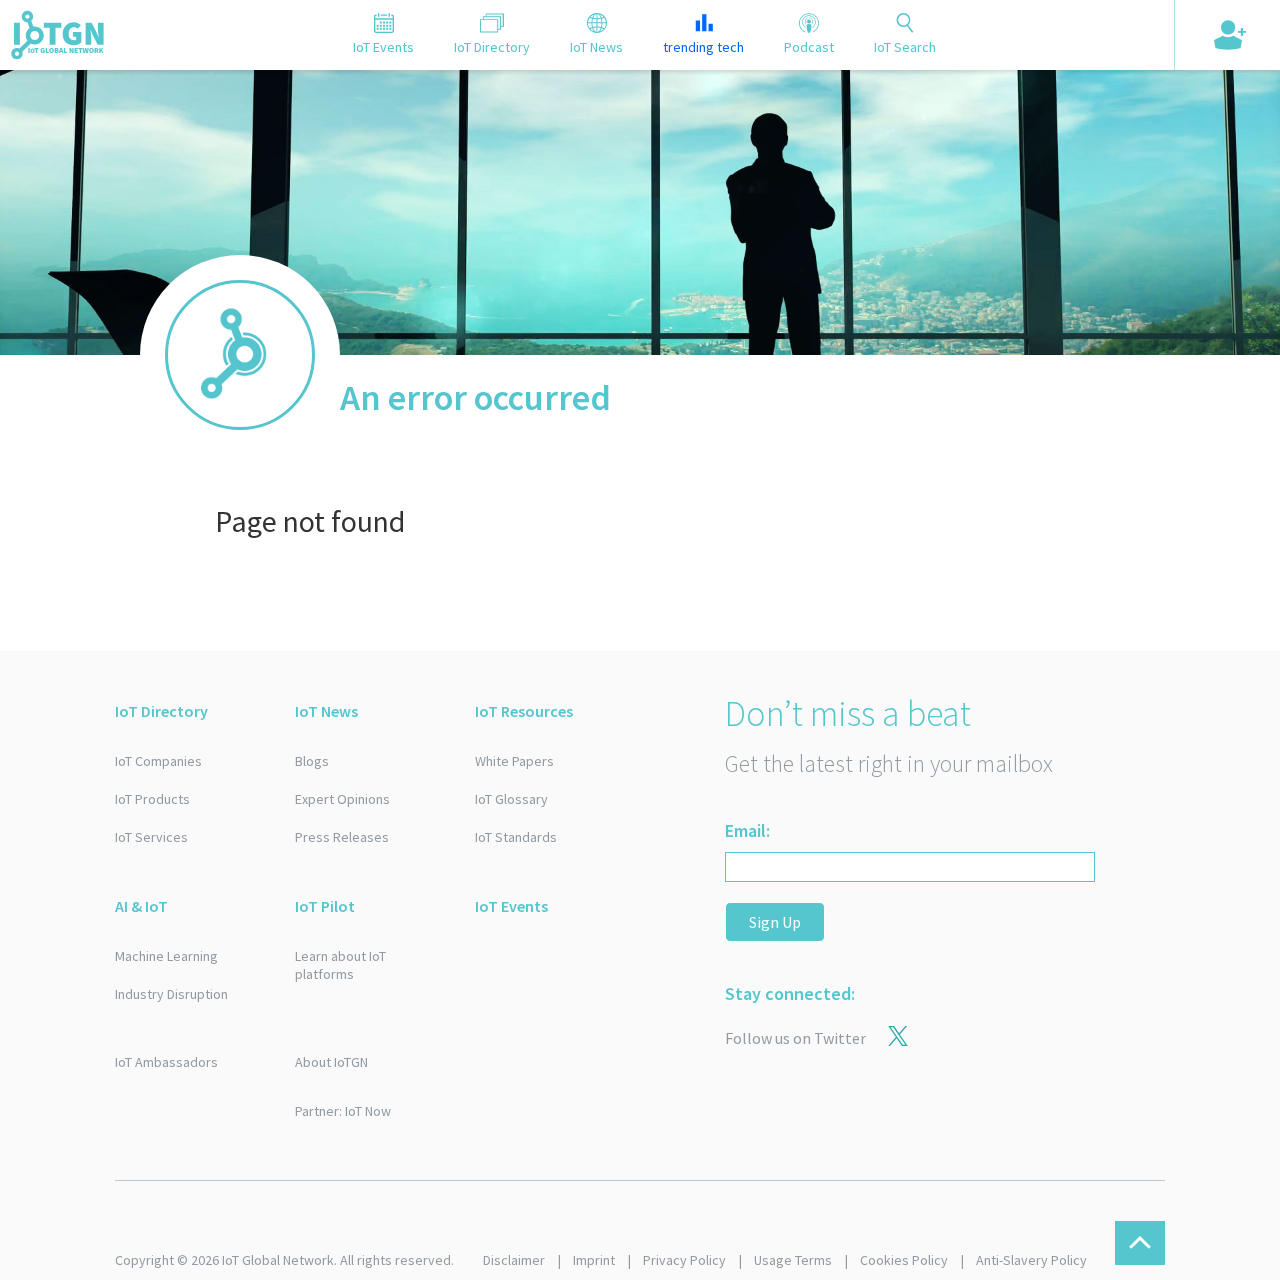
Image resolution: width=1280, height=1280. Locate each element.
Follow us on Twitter (795, 1038)
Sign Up (775, 922)
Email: (747, 830)
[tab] (383, 35)
